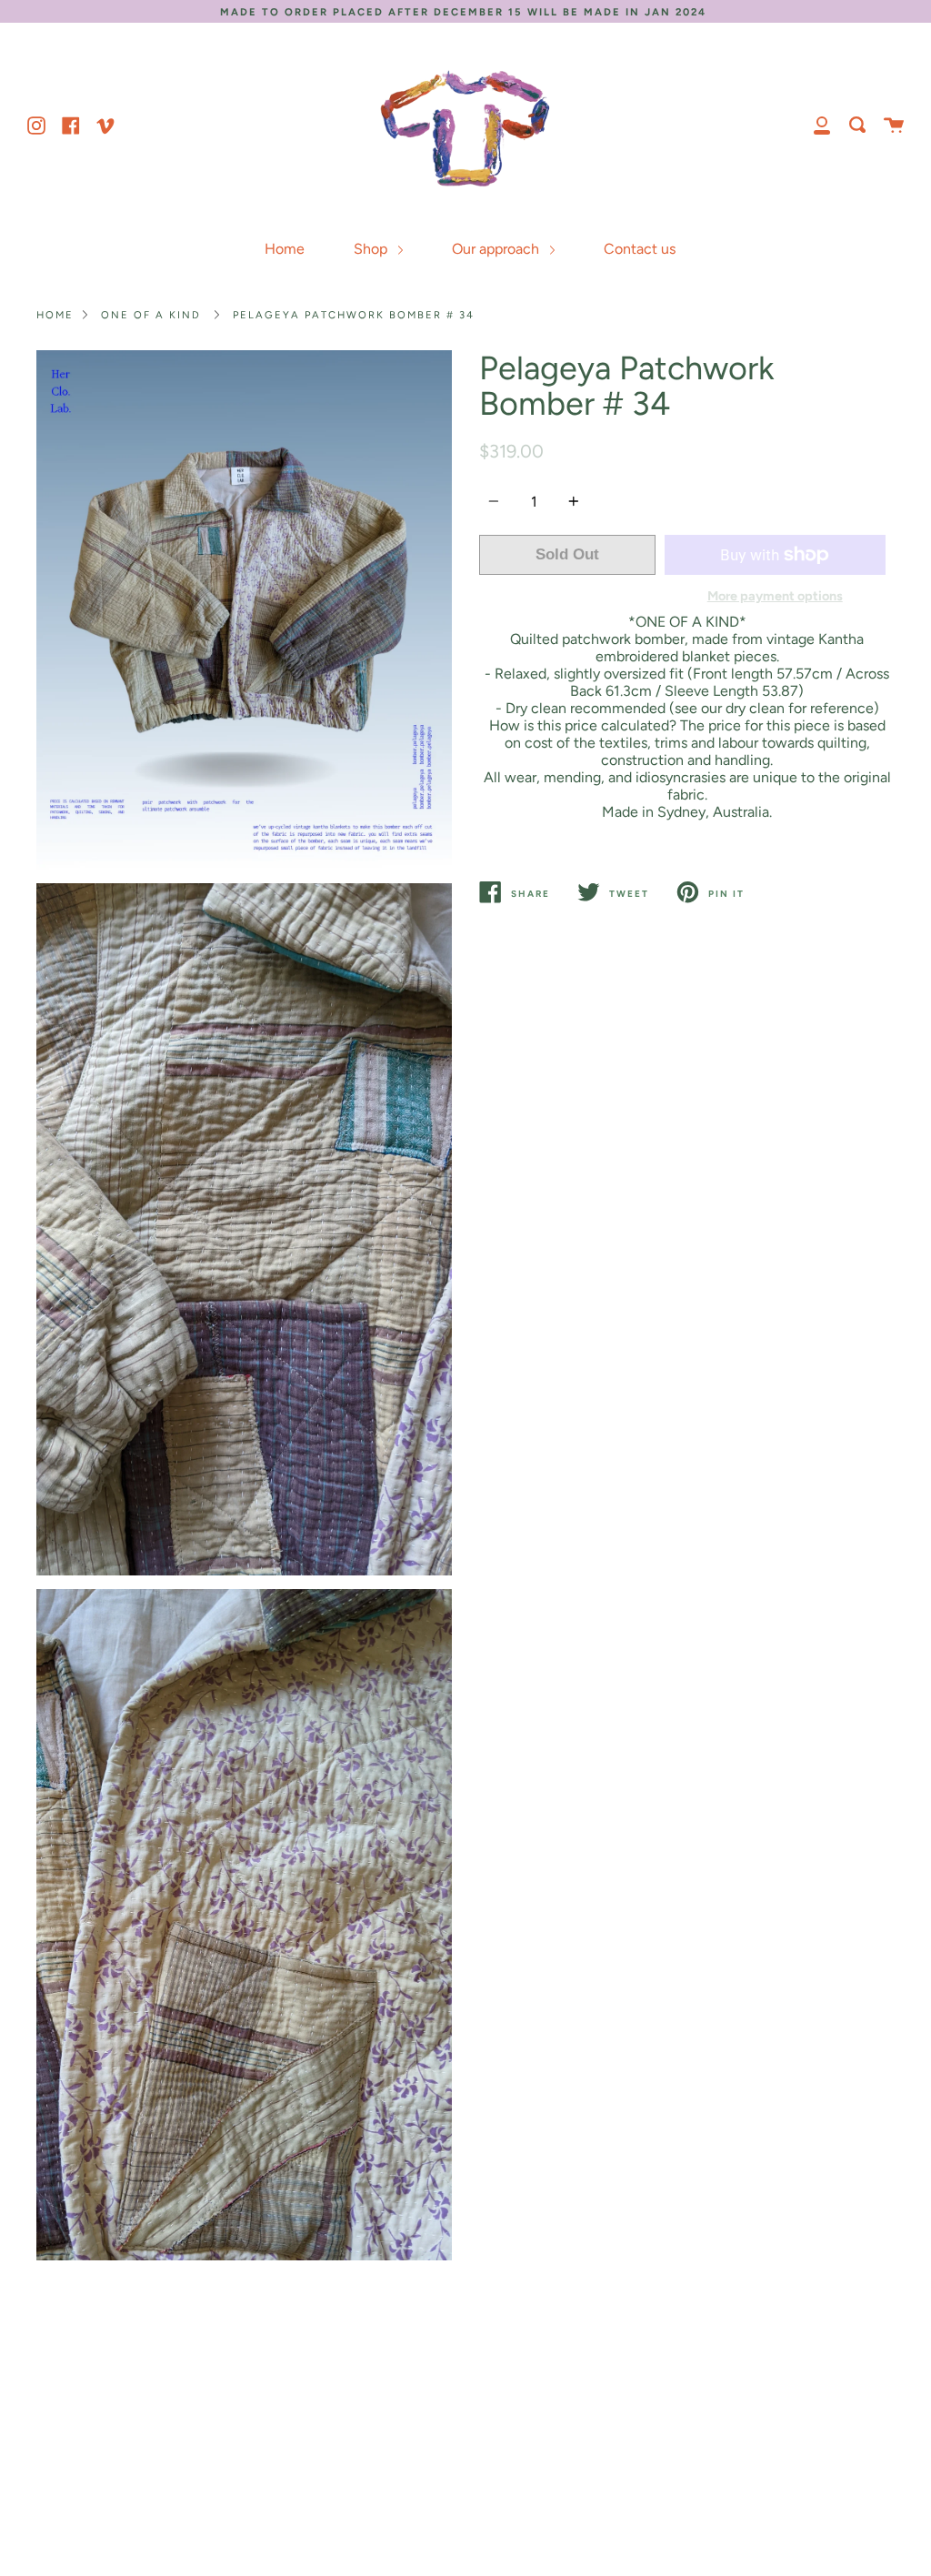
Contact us (640, 249)
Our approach (497, 249)
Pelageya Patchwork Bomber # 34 (354, 315)
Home (285, 249)
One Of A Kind (151, 315)
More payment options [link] (775, 596)
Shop (372, 249)
